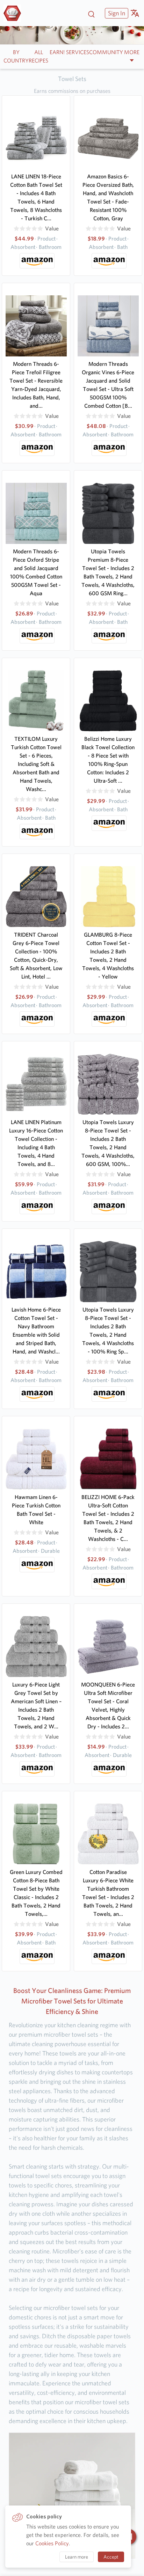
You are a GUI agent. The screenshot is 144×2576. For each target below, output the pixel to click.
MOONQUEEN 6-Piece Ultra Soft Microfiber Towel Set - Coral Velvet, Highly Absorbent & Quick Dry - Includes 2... (108, 1706)
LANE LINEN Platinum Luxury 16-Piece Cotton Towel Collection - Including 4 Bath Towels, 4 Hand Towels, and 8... (36, 1143)
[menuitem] (116, 13)
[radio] (16, 229)
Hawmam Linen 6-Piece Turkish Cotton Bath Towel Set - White (36, 1510)
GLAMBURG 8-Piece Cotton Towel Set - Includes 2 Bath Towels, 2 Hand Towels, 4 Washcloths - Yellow (108, 956)
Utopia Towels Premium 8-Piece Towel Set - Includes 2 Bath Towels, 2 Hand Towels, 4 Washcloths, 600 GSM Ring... (108, 572)
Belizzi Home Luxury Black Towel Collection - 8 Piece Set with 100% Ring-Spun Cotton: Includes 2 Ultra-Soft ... (108, 760)
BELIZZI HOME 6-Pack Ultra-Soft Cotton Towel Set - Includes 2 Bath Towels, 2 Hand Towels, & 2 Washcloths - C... (108, 1518)
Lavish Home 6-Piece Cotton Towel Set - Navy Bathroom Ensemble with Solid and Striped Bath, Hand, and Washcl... (36, 1331)
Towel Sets (72, 79)
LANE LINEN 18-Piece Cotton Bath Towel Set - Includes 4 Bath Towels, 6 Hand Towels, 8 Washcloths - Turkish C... (36, 197)
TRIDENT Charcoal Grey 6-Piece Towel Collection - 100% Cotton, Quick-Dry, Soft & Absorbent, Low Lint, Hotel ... (36, 956)
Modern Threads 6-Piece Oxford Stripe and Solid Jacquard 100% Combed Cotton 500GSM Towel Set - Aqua (36, 572)
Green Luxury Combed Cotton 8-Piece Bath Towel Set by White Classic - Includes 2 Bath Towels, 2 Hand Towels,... (36, 1893)
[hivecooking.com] (15, 13)
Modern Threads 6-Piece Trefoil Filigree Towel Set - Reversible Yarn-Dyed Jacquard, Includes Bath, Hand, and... (36, 385)
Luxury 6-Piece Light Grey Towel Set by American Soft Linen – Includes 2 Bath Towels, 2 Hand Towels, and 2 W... (36, 1706)
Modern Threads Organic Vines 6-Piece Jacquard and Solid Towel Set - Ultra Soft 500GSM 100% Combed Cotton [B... (108, 385)
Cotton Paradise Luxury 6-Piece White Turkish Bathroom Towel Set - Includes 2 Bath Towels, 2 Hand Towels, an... (108, 1893)
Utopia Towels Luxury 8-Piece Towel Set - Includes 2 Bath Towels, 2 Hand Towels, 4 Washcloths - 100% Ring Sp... (108, 1331)
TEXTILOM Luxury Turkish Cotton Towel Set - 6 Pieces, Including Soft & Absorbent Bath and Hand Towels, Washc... (36, 764)
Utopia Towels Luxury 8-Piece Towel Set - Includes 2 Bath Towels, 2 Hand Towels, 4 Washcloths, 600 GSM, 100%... (108, 1143)
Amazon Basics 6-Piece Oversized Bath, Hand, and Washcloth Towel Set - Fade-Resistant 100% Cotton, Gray (108, 197)
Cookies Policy (52, 2543)
